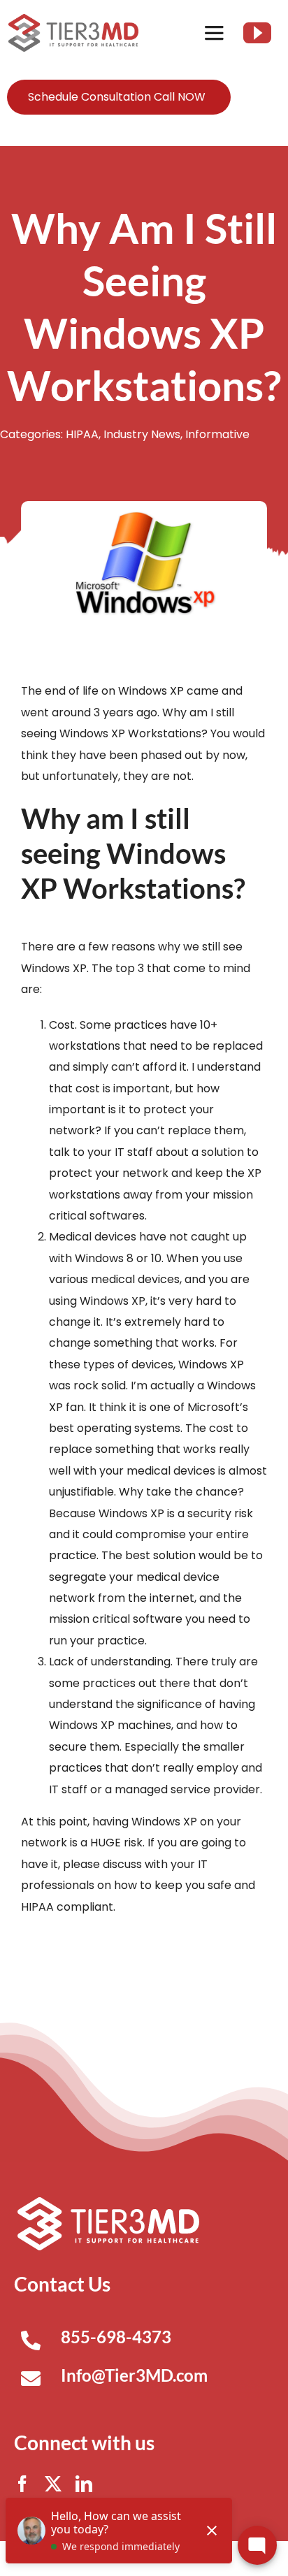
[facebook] (22, 2484)
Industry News (142, 434)
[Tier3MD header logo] (73, 19)
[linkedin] (84, 2484)
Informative (217, 434)
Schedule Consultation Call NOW (117, 97)
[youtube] (257, 33)
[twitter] (53, 2484)
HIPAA (82, 434)
